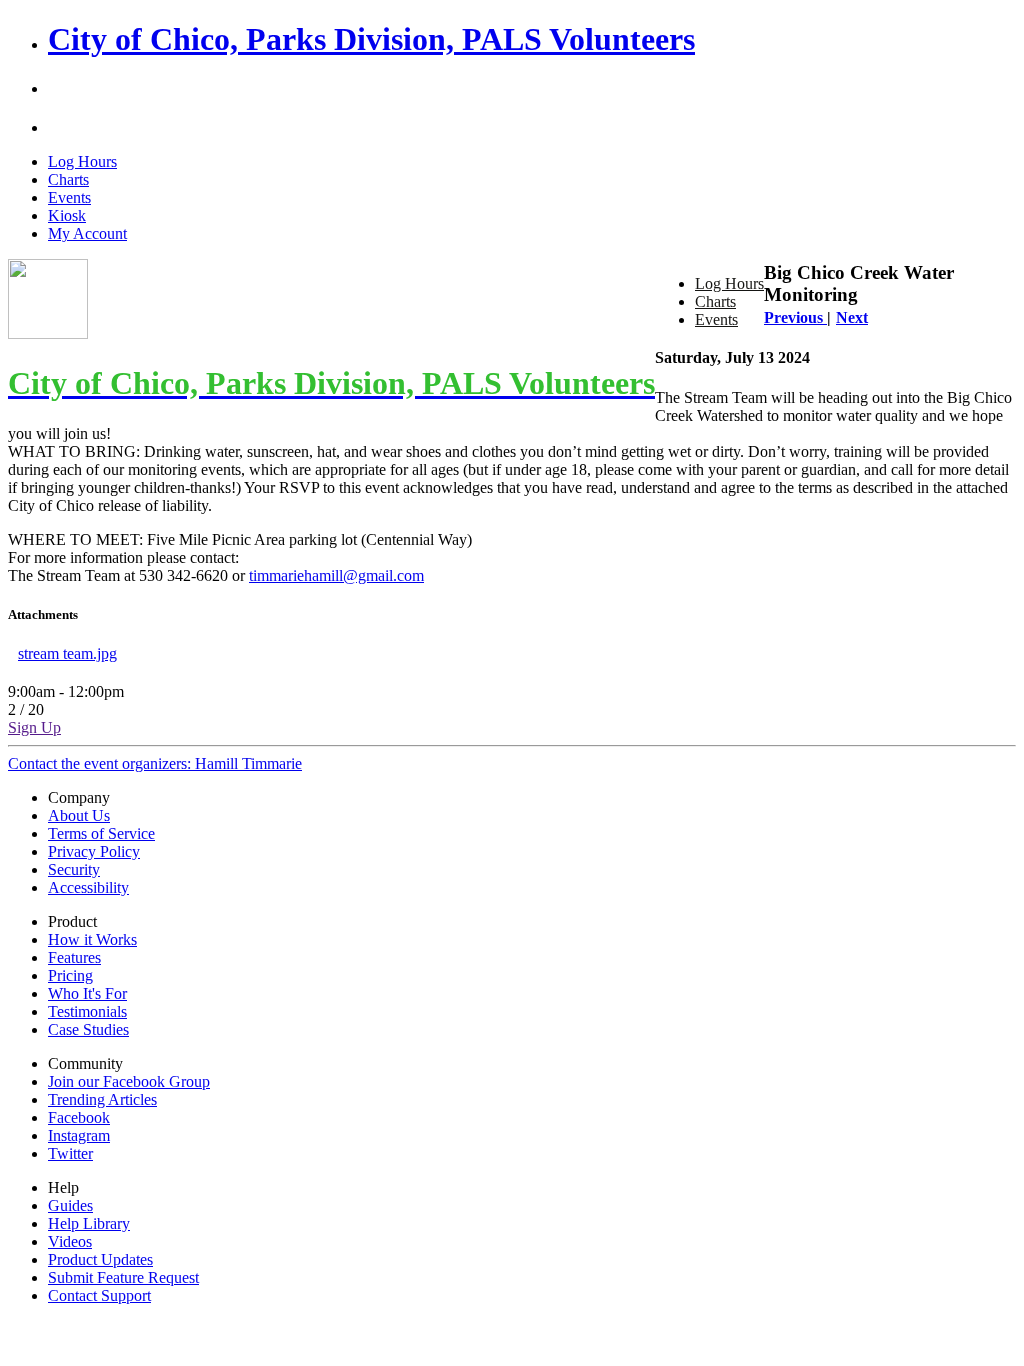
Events (69, 197)
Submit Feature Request (123, 1277)
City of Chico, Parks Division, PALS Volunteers (371, 39)
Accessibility (88, 887)
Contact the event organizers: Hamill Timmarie (155, 763)
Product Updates (100, 1259)
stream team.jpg (67, 653)
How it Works (92, 939)
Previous (795, 317)
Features (74, 957)
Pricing (70, 975)
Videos (70, 1241)
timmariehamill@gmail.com (336, 575)
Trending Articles (102, 1099)
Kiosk (67, 215)
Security (74, 869)
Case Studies (88, 1029)
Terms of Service (101, 833)
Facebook (79, 1117)
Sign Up (34, 727)
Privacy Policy (94, 851)
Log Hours (82, 161)
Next (852, 317)
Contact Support (99, 1295)
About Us (79, 815)
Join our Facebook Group (129, 1081)
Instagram (79, 1135)
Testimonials (87, 1011)
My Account (87, 233)
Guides (70, 1205)
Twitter (70, 1153)
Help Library (89, 1223)
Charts (68, 179)
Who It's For (87, 993)
